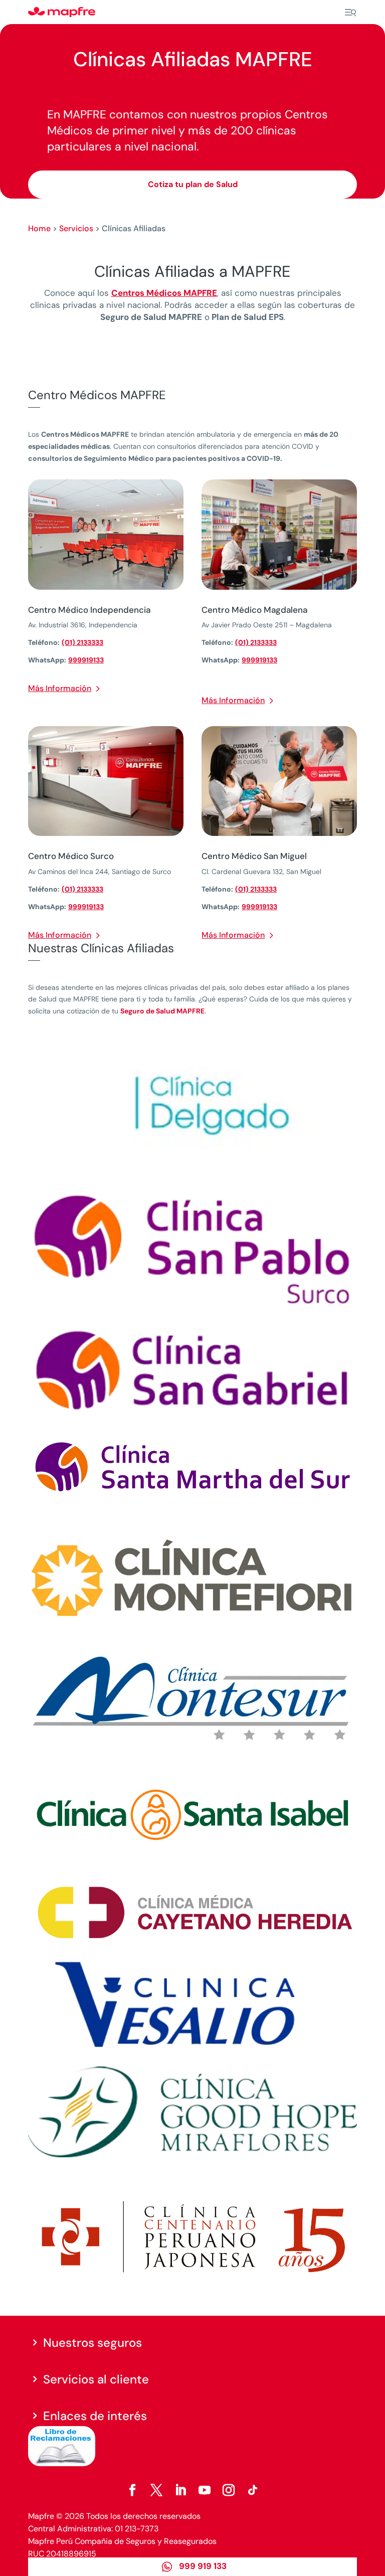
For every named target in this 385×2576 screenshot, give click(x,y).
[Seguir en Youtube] (205, 2490)
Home (39, 228)
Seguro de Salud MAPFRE (162, 1011)
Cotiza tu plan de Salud (193, 184)
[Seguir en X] (156, 2490)
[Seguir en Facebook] (132, 2490)
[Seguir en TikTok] (253, 2490)
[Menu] (350, 13)
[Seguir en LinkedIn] (180, 2490)
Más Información (60, 688)
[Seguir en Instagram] (229, 2490)
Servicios (76, 228)
